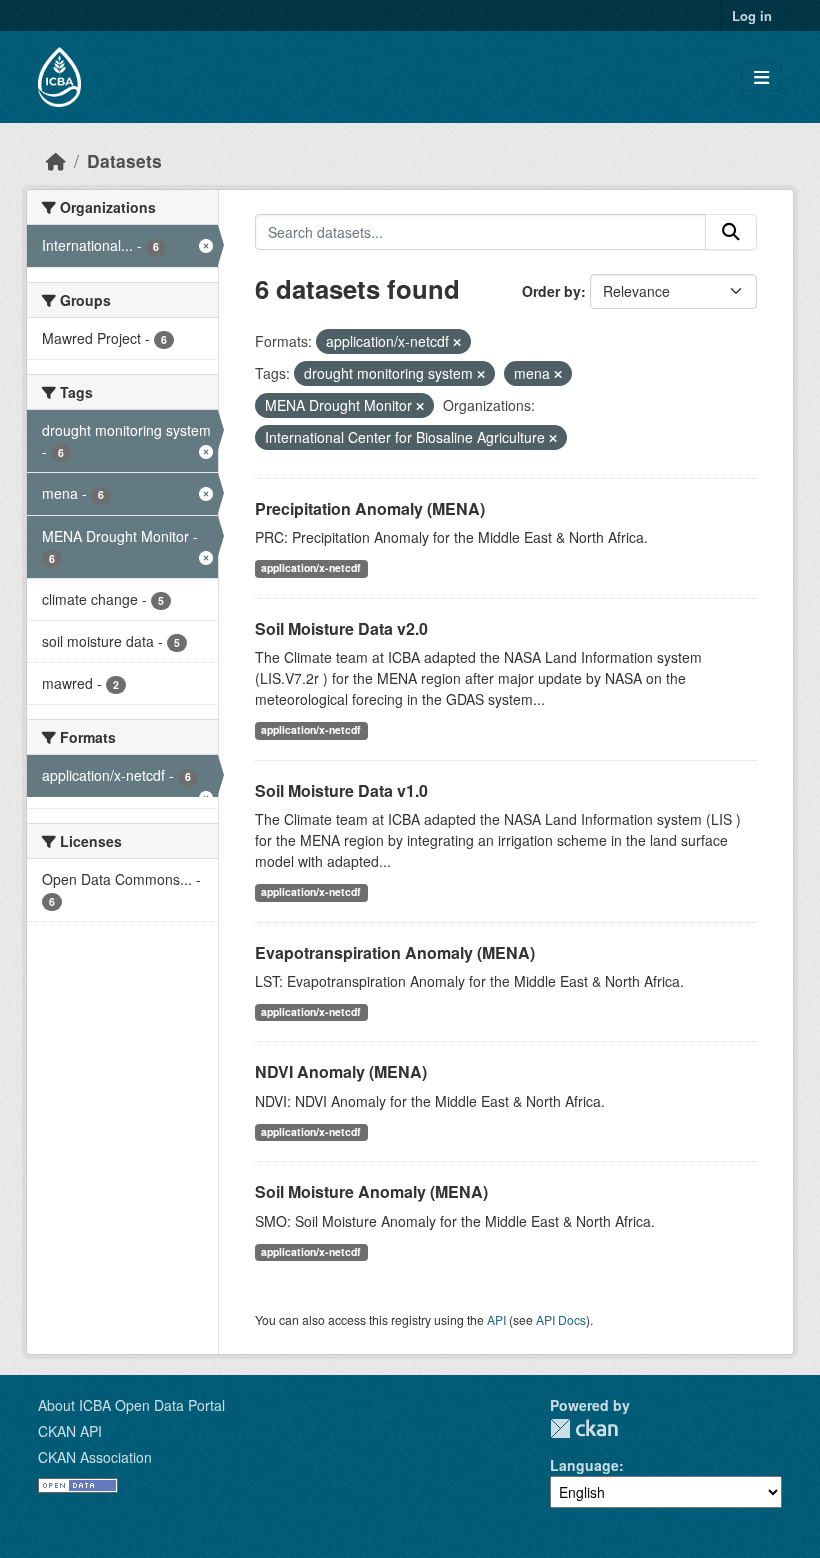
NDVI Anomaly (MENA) (341, 1071)
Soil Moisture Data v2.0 (341, 628)
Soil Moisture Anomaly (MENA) (371, 1191)
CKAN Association (95, 1457)
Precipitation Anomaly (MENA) (370, 508)
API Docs (561, 1319)
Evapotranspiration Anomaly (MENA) (395, 952)
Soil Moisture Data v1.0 (341, 790)
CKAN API (70, 1431)
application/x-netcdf (311, 567)
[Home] (56, 160)
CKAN (584, 1428)
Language (584, 1465)
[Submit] (731, 232)
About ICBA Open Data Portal (131, 1405)
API (496, 1319)
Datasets (124, 160)
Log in (752, 15)
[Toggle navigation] (761, 77)
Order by (551, 291)
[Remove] (457, 342)
